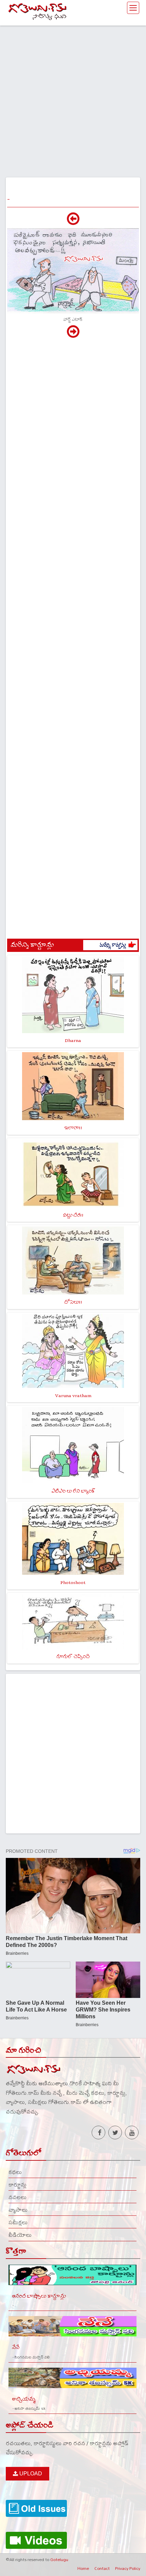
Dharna (73, 1040)
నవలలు (17, 2197)
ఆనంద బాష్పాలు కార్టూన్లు (39, 2296)
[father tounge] (73, 222)
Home (83, 2568)
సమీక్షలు (18, 2222)
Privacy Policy (128, 2568)
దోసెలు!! (73, 1302)
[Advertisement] (73, 99)
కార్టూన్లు (17, 2185)
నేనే (16, 2347)
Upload (30, 2474)
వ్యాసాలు (18, 2210)
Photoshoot (73, 1582)
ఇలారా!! (73, 1128)
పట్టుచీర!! (73, 1215)
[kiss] (73, 335)
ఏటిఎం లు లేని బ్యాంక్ (73, 1491)
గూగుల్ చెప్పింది (73, 1657)
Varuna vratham (73, 1396)
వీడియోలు (20, 2235)
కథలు (15, 2172)
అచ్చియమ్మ (24, 2399)
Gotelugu (59, 2559)
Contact (102, 2568)
